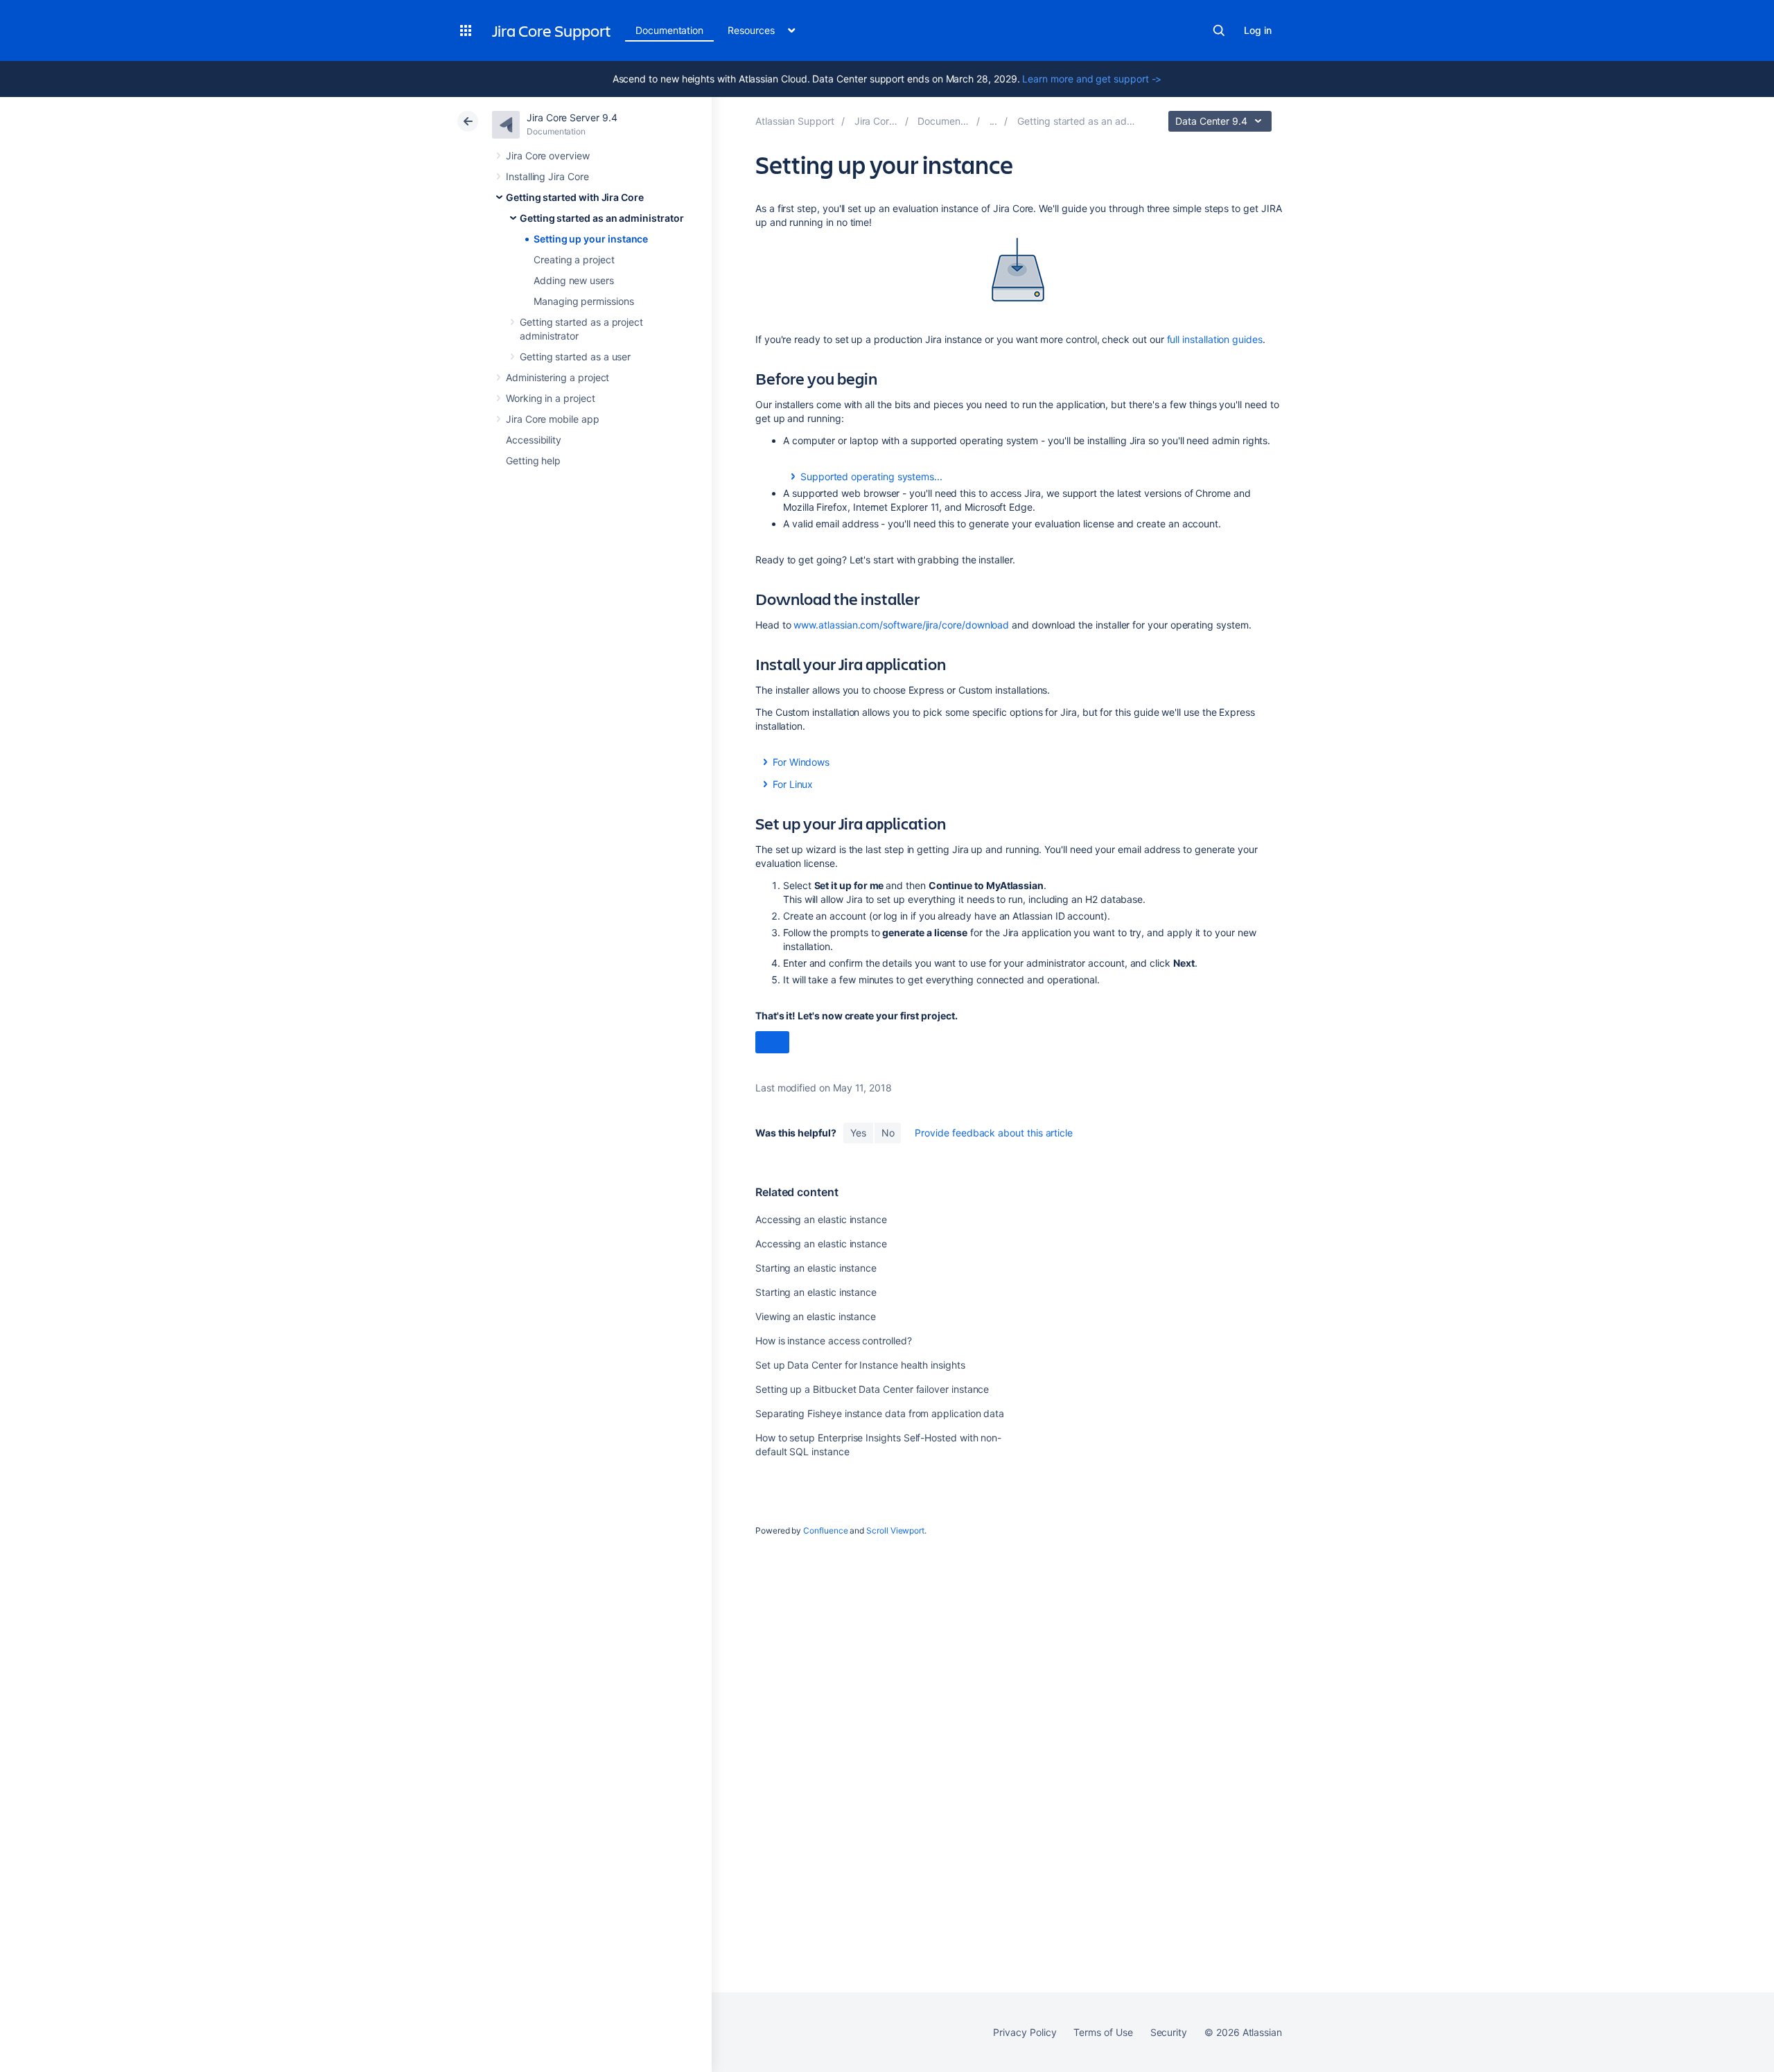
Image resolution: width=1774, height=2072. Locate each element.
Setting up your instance (591, 239)
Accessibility (534, 440)
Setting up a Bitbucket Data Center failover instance (872, 1389)
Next (772, 1043)
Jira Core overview (548, 156)
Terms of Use (1103, 2032)
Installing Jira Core (547, 176)
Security (1169, 2032)
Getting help (533, 460)
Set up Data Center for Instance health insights (860, 1365)
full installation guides (1215, 339)
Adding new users (574, 280)
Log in (1258, 30)
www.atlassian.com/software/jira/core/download (901, 625)
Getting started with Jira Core (575, 197)
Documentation (669, 30)
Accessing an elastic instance (821, 1219)
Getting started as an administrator (602, 218)
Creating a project (574, 260)
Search (1219, 30)
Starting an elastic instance (816, 1268)
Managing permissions (584, 301)
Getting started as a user (575, 357)
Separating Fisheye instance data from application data (880, 1413)
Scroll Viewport (895, 1530)
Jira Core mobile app (553, 419)
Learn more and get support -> (1092, 79)
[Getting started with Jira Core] (994, 121)
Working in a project (551, 398)
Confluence (825, 1530)
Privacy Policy (1025, 2032)
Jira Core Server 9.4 (572, 117)
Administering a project (557, 377)
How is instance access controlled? (834, 1341)
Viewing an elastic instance (816, 1316)
